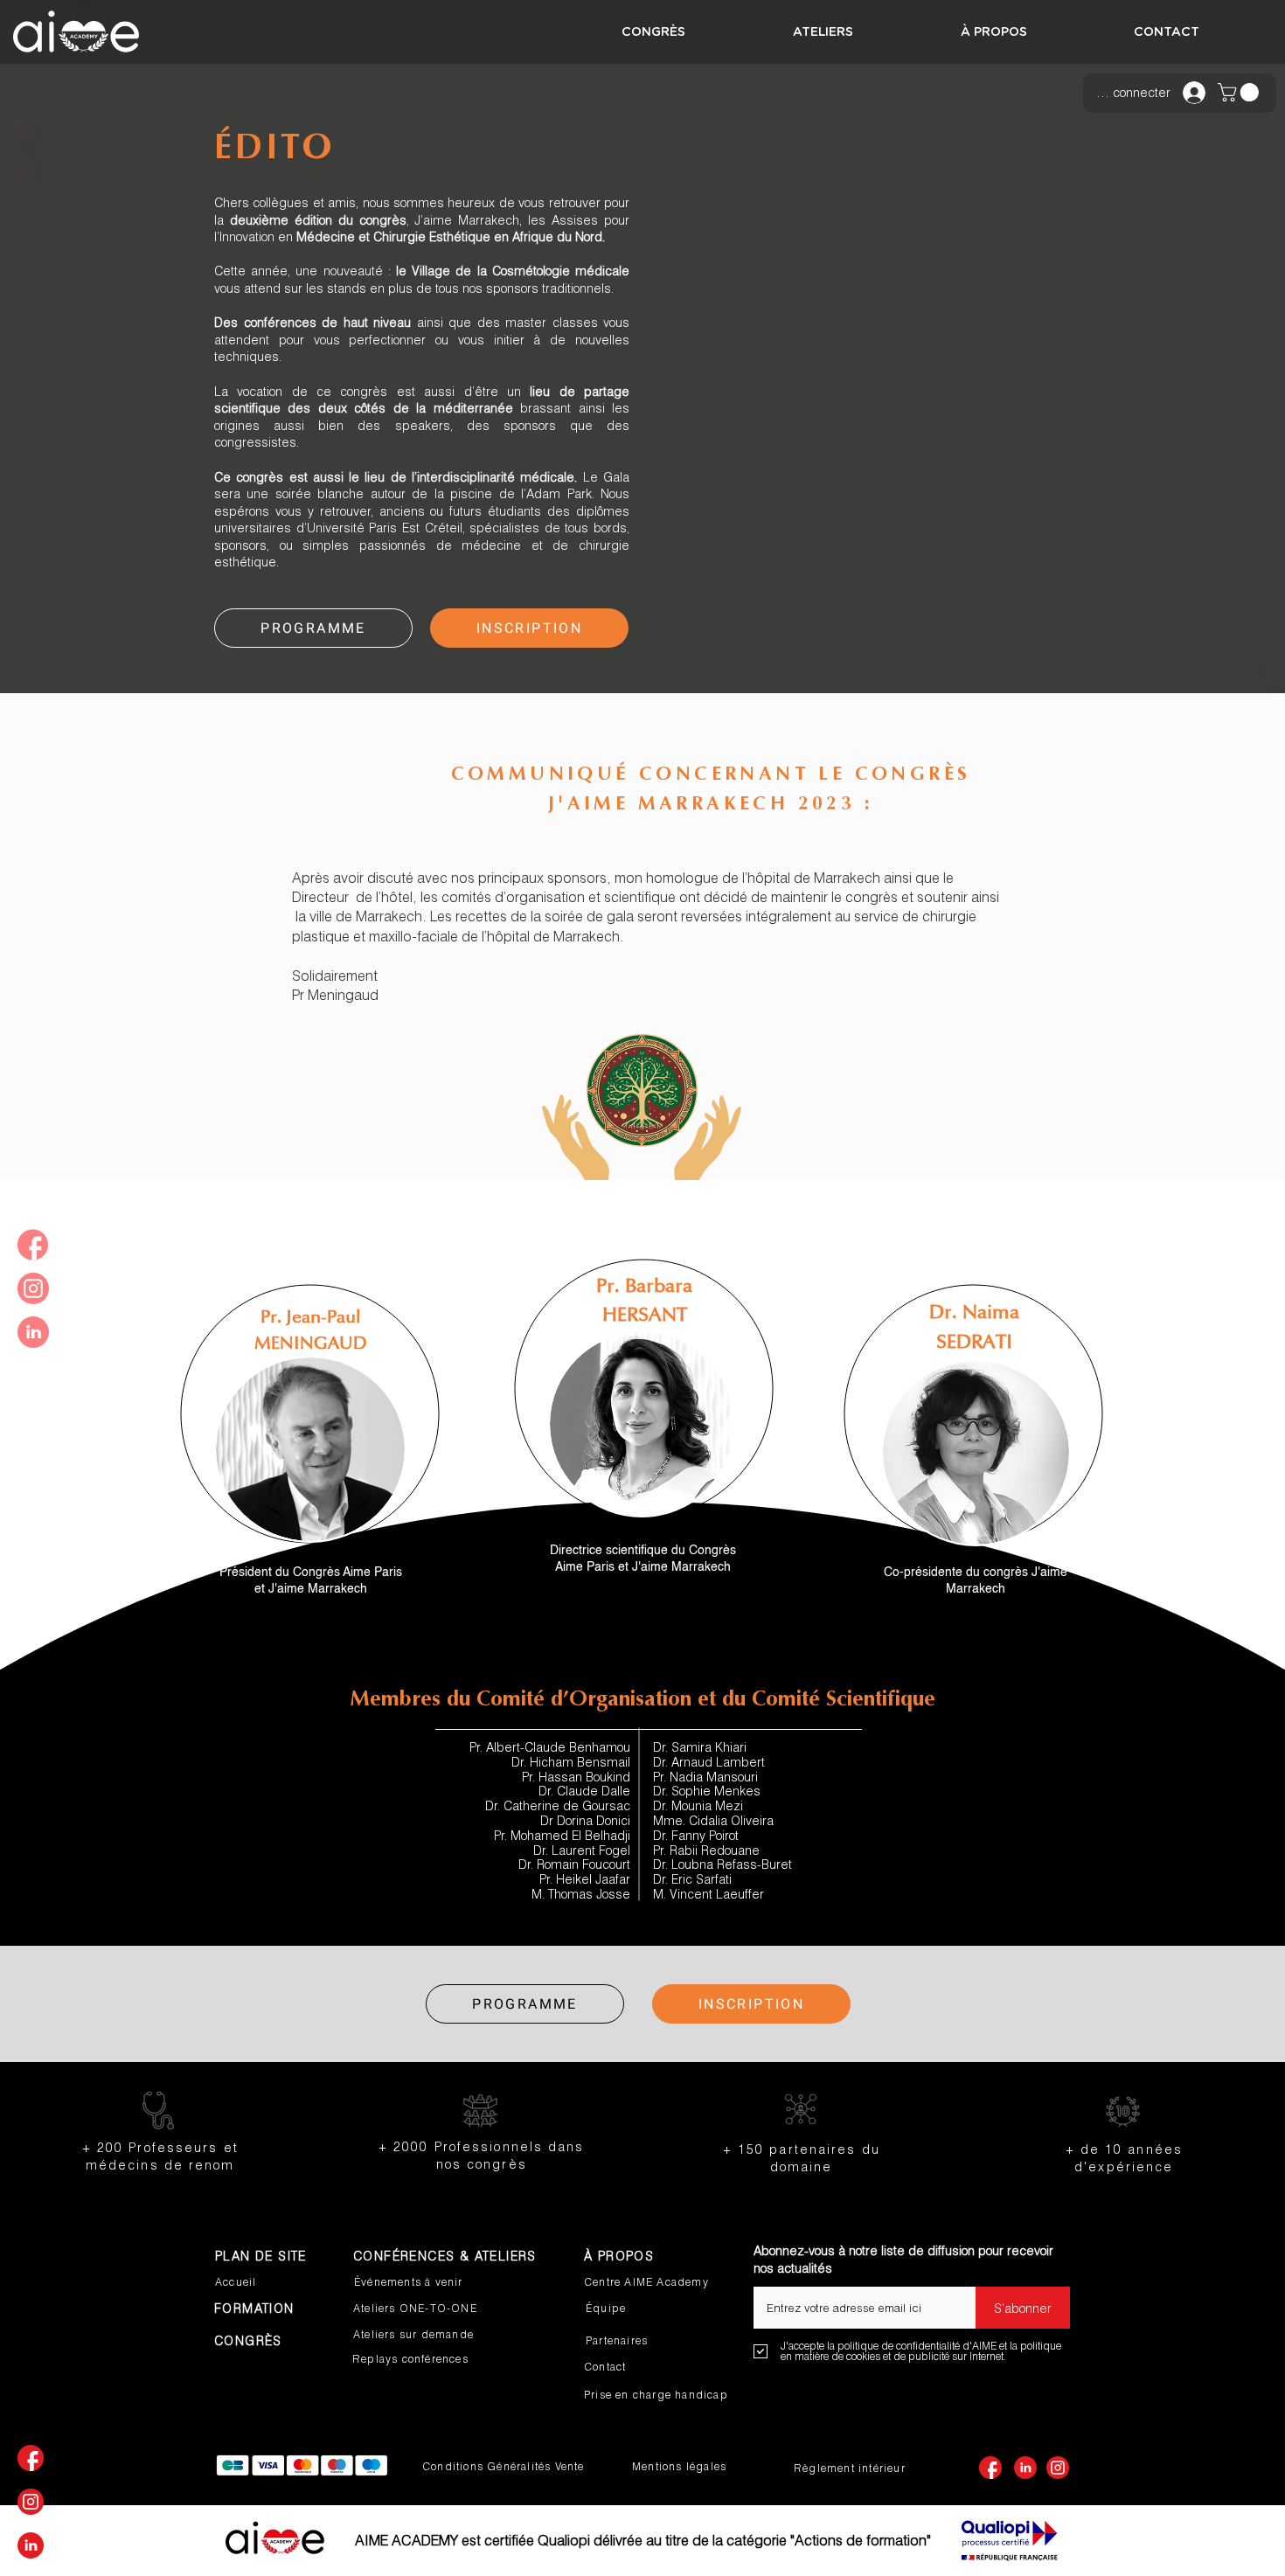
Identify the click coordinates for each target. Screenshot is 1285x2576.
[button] (1240, 92)
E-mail (771, 2281)
